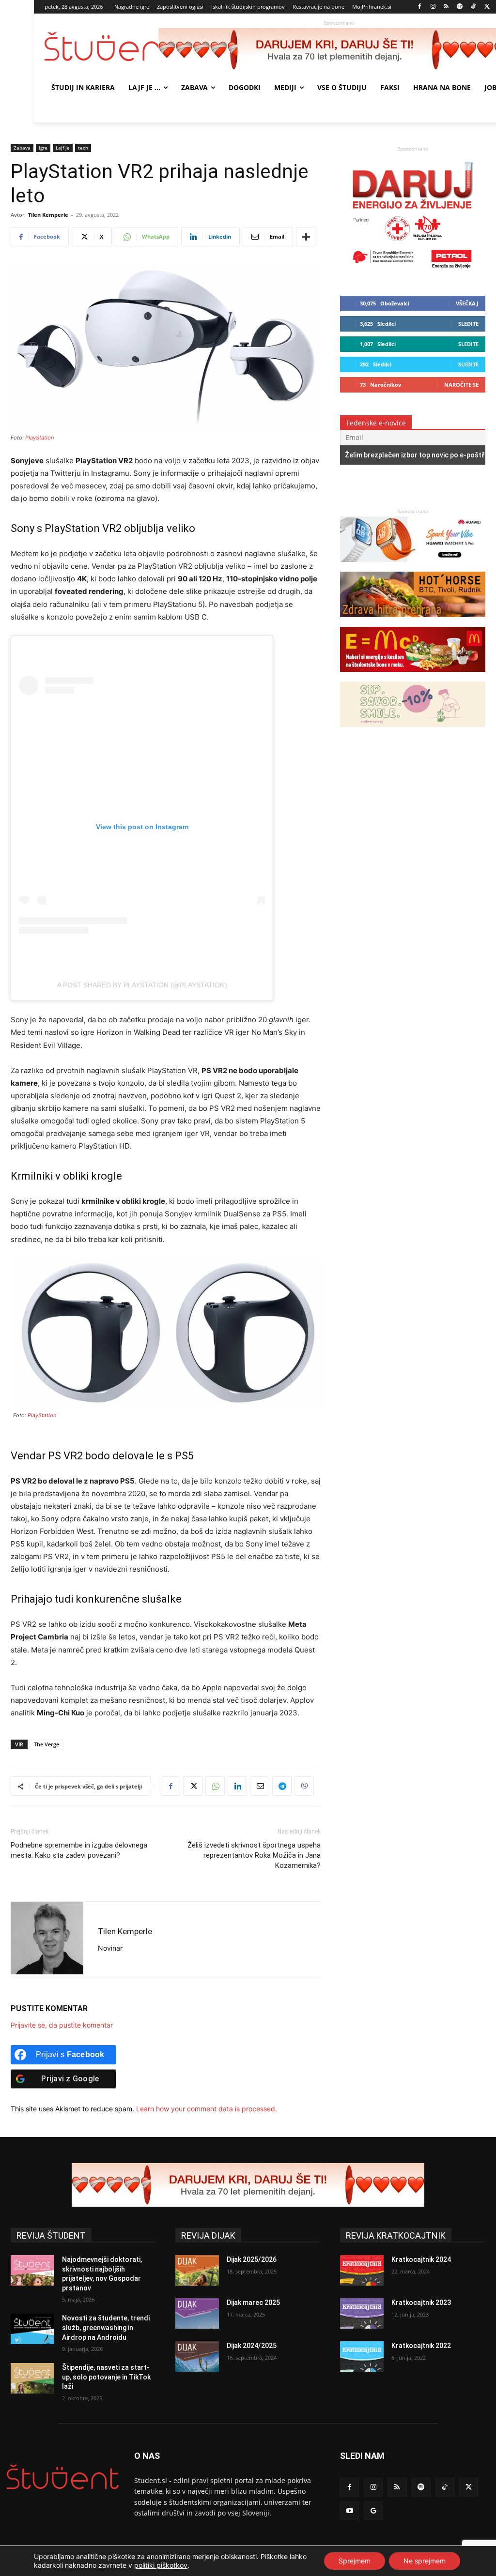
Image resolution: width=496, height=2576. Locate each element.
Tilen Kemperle (48, 215)
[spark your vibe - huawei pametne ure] (413, 567)
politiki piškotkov (161, 2565)
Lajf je (63, 148)
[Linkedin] (237, 1786)
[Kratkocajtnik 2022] (362, 2356)
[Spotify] (460, 7)
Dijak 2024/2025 (252, 2346)
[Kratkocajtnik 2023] (362, 2313)
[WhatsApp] (215, 1786)
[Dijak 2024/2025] (197, 2356)
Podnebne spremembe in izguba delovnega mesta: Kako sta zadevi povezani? (79, 1850)
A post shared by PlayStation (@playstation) (142, 985)
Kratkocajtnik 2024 (421, 2259)
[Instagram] (433, 7)
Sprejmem (355, 2561)
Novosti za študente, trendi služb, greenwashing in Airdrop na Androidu (106, 2327)
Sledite (468, 324)
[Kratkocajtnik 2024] (362, 2270)
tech (83, 148)
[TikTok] (473, 7)
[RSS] (446, 7)
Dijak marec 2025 (253, 2303)
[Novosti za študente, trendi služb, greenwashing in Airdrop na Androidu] (32, 2329)
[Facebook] (420, 7)
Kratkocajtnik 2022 (421, 2346)
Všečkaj (467, 303)
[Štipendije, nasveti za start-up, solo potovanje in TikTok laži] (32, 2378)
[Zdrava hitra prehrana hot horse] (413, 622)
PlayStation (39, 438)
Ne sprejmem (425, 2561)
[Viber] (304, 1786)
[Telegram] (282, 1786)
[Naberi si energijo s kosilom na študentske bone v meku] (413, 676)
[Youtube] (349, 2511)
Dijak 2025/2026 (252, 2259)
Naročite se (461, 385)
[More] (306, 237)
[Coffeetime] (413, 732)
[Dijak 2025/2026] (197, 2270)
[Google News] (373, 2511)
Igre (43, 148)
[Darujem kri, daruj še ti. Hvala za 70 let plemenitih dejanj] (413, 272)
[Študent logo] (101, 47)
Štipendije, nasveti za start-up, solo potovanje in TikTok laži (106, 2377)
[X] (487, 7)
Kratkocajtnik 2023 (421, 2303)
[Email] (260, 1786)
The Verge (46, 1744)
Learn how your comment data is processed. (207, 2109)
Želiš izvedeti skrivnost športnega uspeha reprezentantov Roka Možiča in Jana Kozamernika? (254, 1855)
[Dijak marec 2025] (197, 2313)
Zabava (22, 148)
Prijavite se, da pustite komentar (62, 2025)
